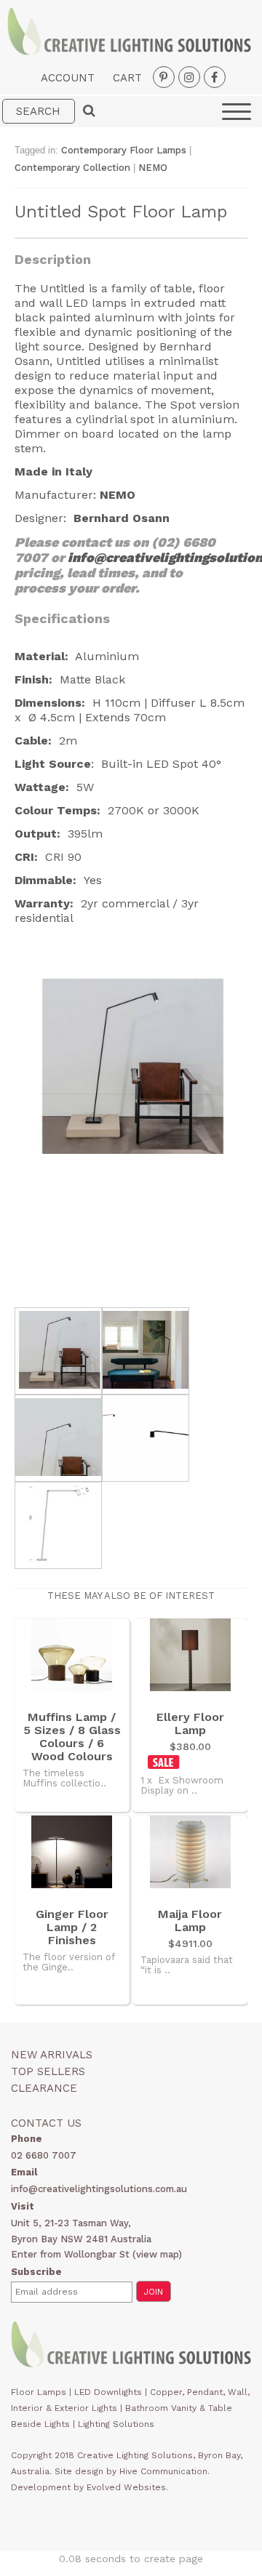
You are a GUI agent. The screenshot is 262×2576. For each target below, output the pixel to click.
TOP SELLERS (48, 2071)
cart (127, 78)
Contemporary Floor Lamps (124, 150)
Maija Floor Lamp (190, 1921)
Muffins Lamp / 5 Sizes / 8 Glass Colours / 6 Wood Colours (72, 1737)
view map (157, 2254)
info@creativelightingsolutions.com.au (99, 2189)
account (68, 78)
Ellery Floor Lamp (190, 1724)
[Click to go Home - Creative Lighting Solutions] (129, 51)
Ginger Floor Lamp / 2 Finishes (72, 1927)
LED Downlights (108, 2392)
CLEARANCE (44, 2088)
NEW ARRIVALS (52, 2055)
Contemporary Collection (72, 168)
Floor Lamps (39, 2392)
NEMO (153, 168)
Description (53, 259)
